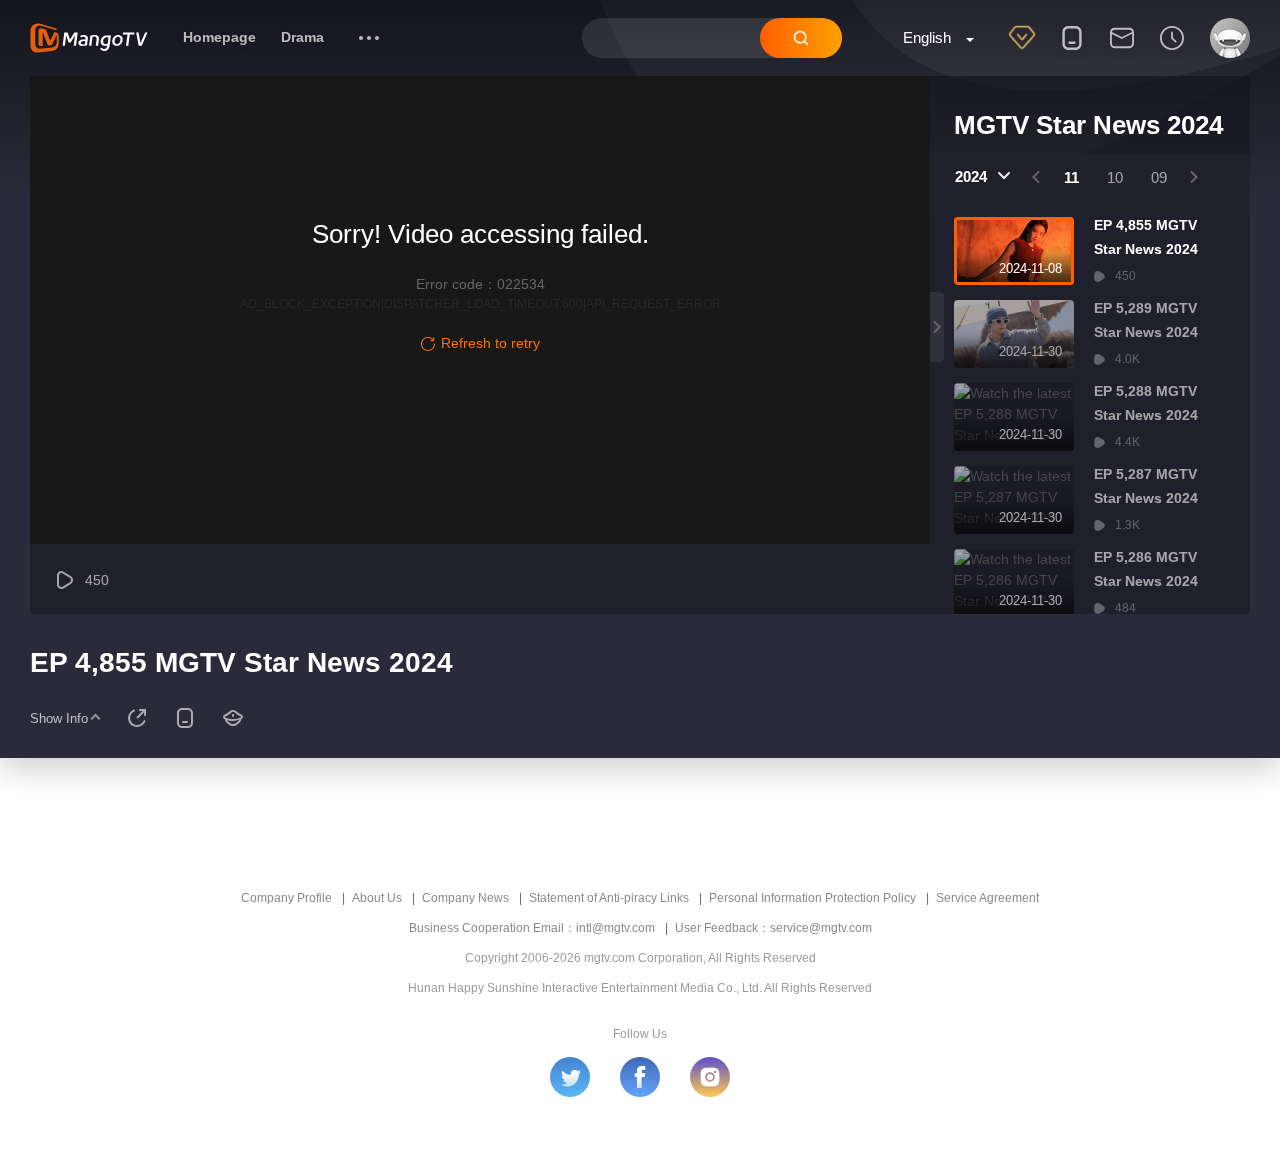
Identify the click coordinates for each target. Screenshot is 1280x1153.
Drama (302, 37)
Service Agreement (987, 898)
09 (1159, 177)
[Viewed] (1172, 51)
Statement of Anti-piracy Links (609, 898)
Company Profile (286, 898)
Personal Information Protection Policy (812, 898)
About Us (377, 898)
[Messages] (1122, 51)
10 (1115, 177)
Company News (465, 898)
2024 (971, 176)
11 (1071, 177)
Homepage (219, 37)
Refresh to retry (490, 343)
